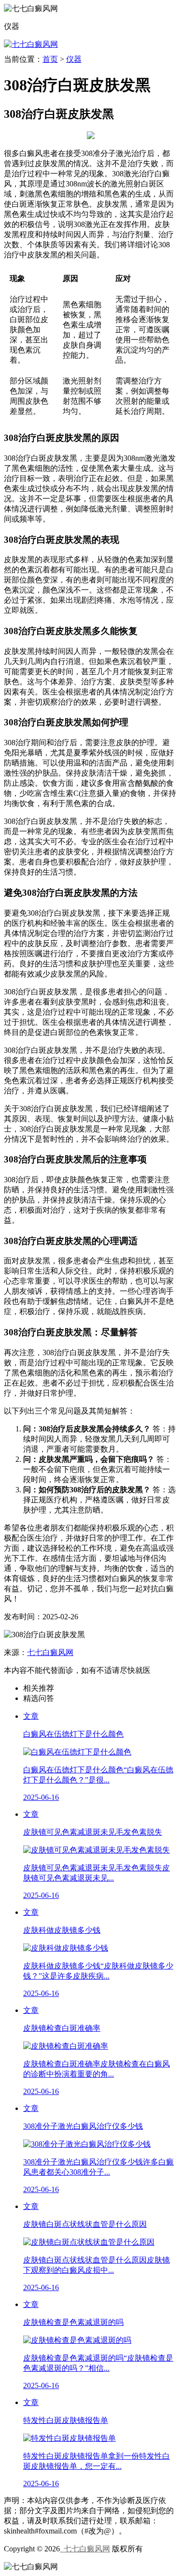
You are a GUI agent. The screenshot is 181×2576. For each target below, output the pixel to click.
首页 (50, 59)
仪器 (74, 59)
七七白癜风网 (50, 1652)
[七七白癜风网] (31, 44)
